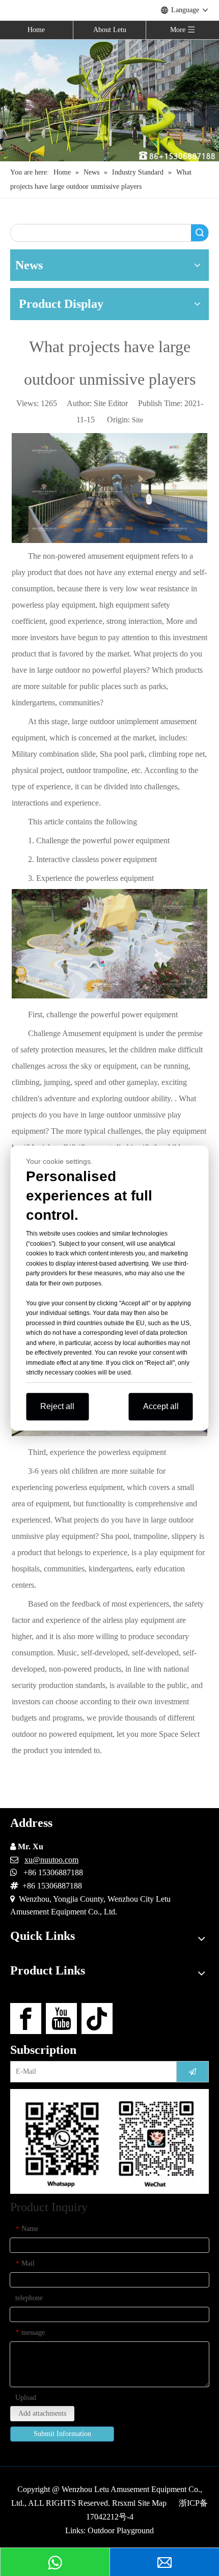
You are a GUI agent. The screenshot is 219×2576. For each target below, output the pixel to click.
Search (200, 233)
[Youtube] (61, 2019)
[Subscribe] (193, 2072)
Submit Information (62, 2434)
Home (36, 30)
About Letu (110, 30)
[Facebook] (26, 2019)
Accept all (161, 1406)
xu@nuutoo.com (51, 1860)
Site (138, 420)
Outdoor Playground (121, 2530)
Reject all (57, 1406)
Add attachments (42, 2413)
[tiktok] (97, 2019)
